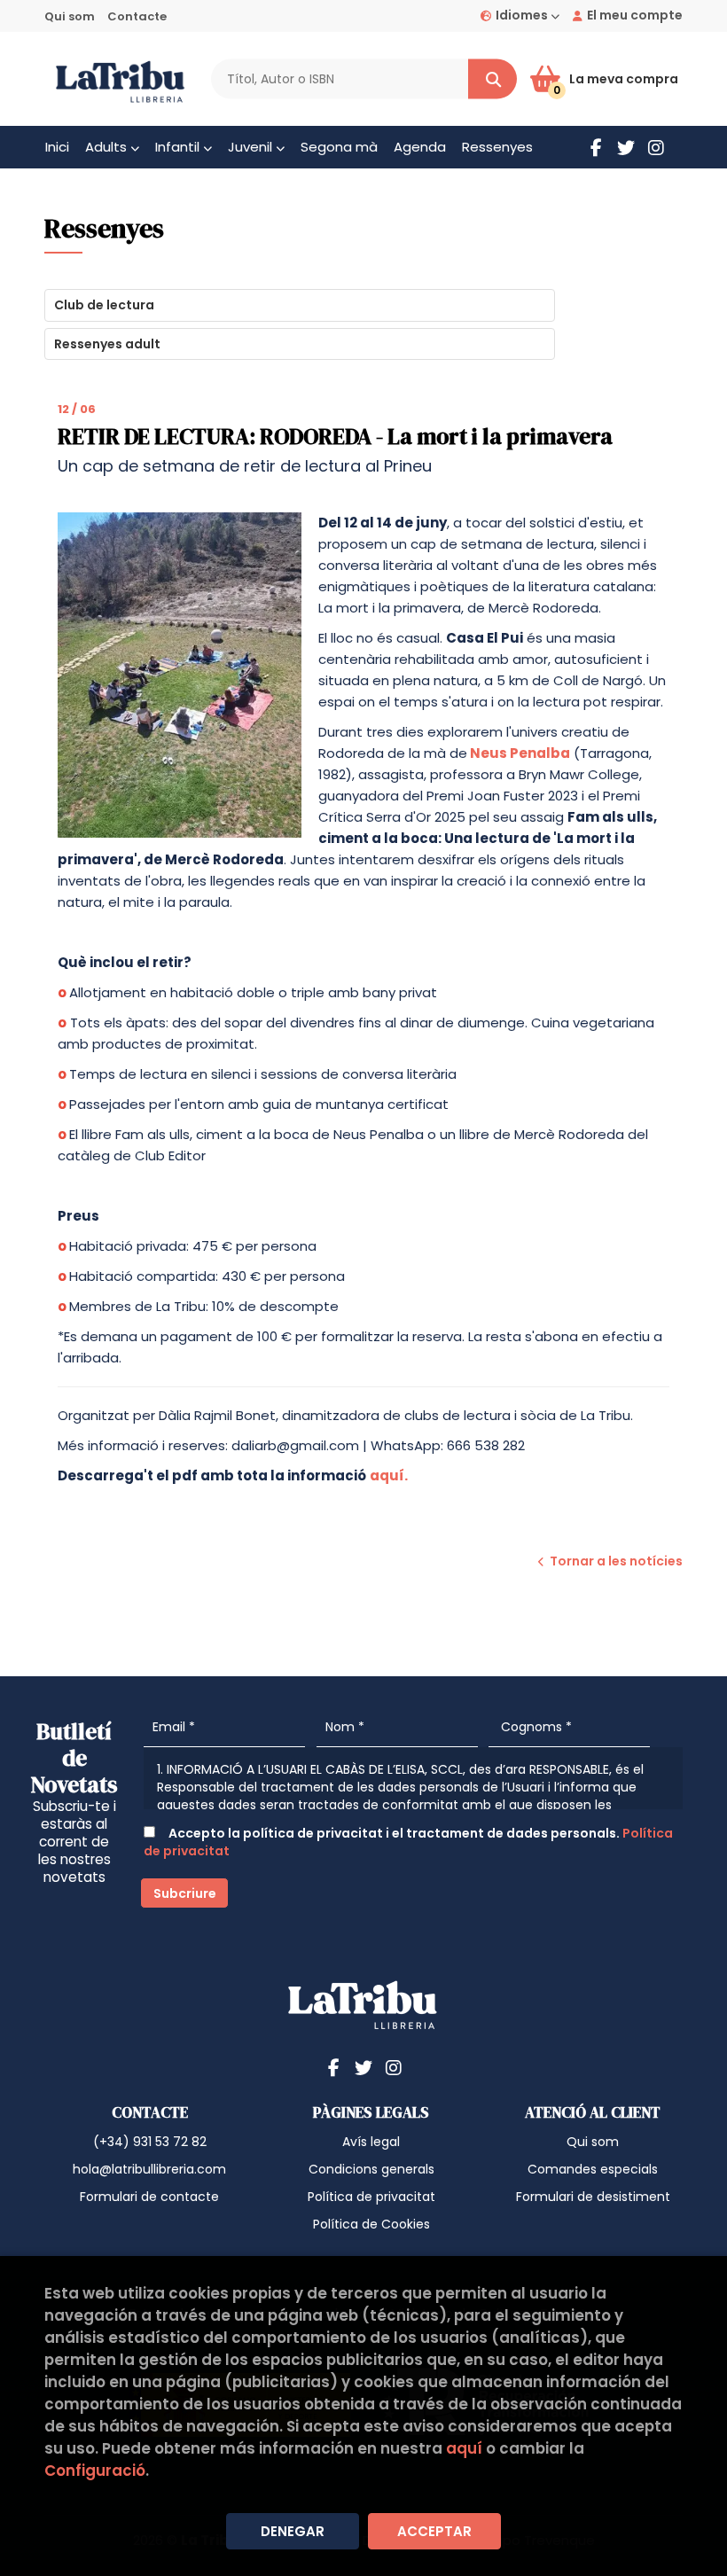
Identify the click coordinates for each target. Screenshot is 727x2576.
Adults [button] (108, 147)
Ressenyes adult (107, 344)
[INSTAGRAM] (656, 147)
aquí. (389, 1475)
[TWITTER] (626, 147)
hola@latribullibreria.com (149, 2169)
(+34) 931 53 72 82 (150, 2142)
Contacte (137, 16)
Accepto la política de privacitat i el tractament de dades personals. (408, 1842)
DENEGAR (293, 2531)
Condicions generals (371, 2169)
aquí (464, 2448)
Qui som (70, 16)
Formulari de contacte (149, 2197)
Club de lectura (104, 305)
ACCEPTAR (434, 2531)
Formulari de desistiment (593, 2197)
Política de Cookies (371, 2224)
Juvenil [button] (252, 147)
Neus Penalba (520, 753)
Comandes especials (593, 2169)
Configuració (95, 2471)
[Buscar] (492, 79)
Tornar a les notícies (616, 1561)
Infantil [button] (179, 147)
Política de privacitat (371, 2197)
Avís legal (371, 2142)
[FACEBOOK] (596, 147)
